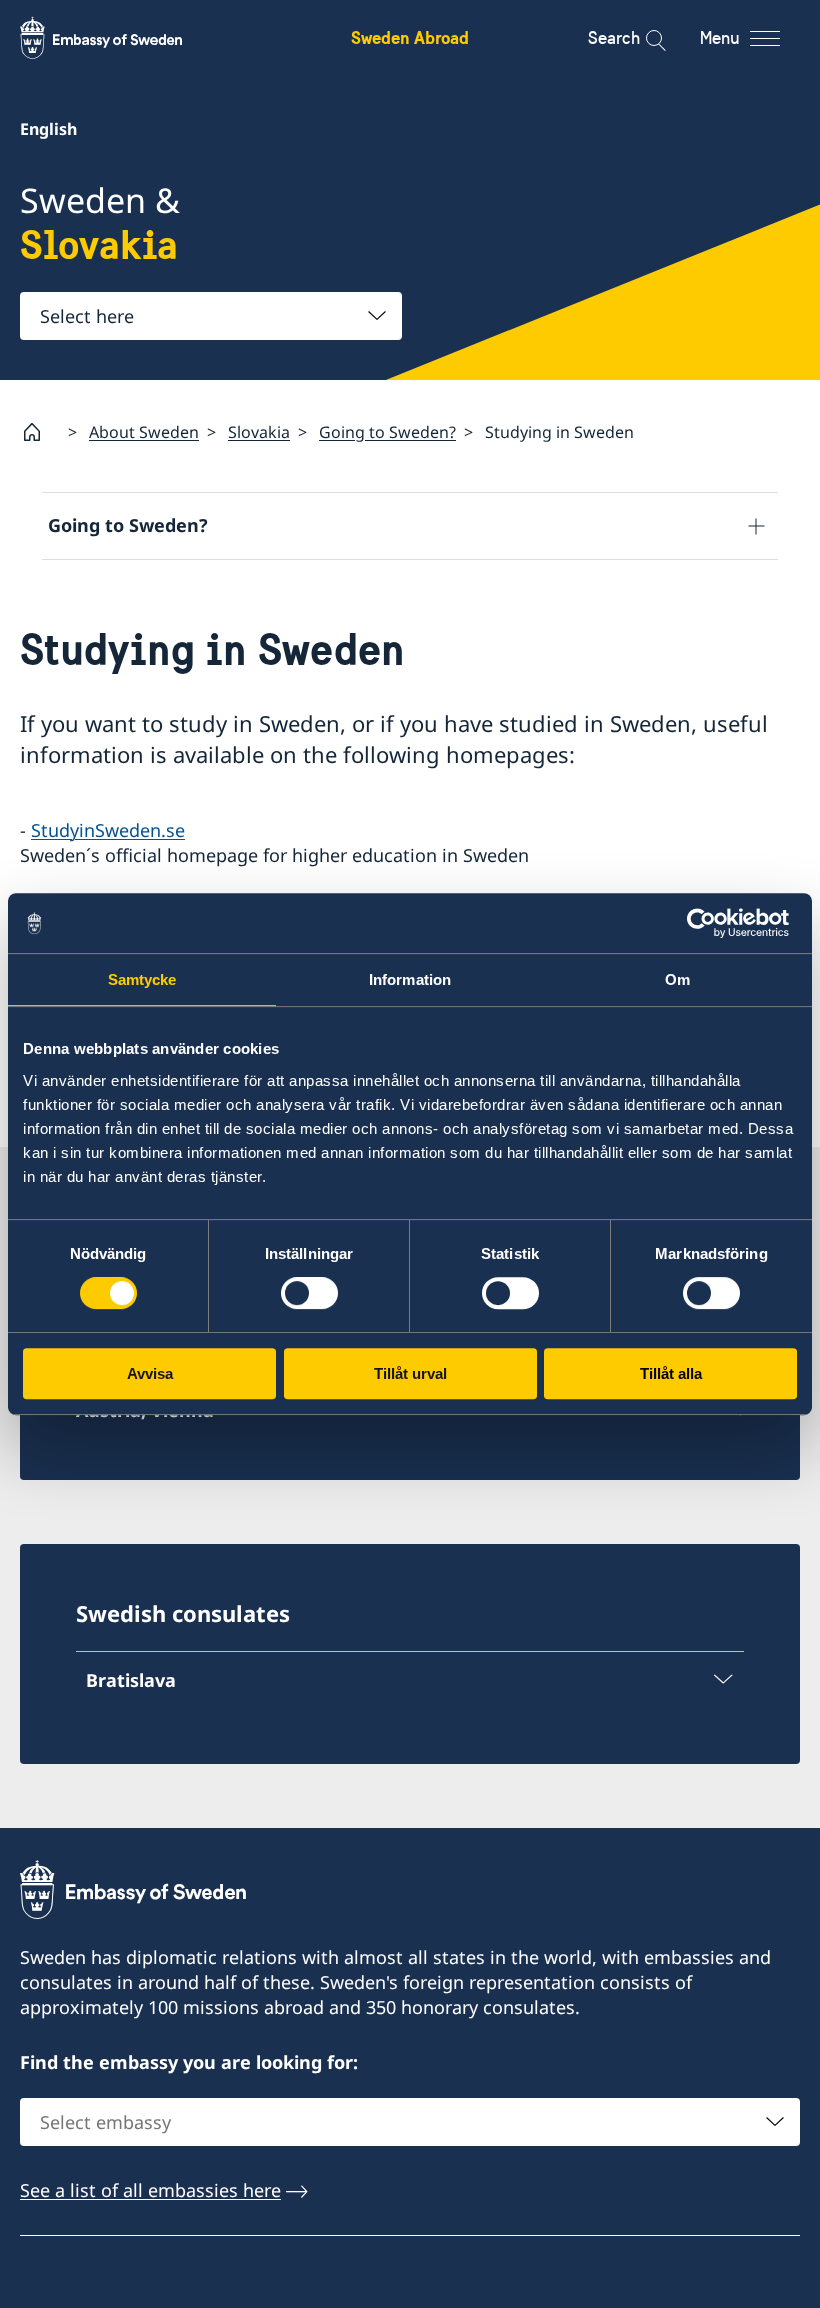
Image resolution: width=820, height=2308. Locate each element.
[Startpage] (40, 432)
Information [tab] (410, 979)
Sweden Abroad (410, 37)
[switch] (309, 1293)
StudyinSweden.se (108, 830)
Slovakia (259, 432)
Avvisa (150, 1373)
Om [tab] (677, 979)
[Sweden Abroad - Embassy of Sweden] (120, 38)
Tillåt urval (410, 1373)
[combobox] (211, 316)
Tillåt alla (671, 1373)
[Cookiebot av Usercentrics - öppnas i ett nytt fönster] (709, 923)
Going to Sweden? (387, 432)
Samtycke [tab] (142, 979)
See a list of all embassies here (150, 2190)
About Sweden (144, 432)
